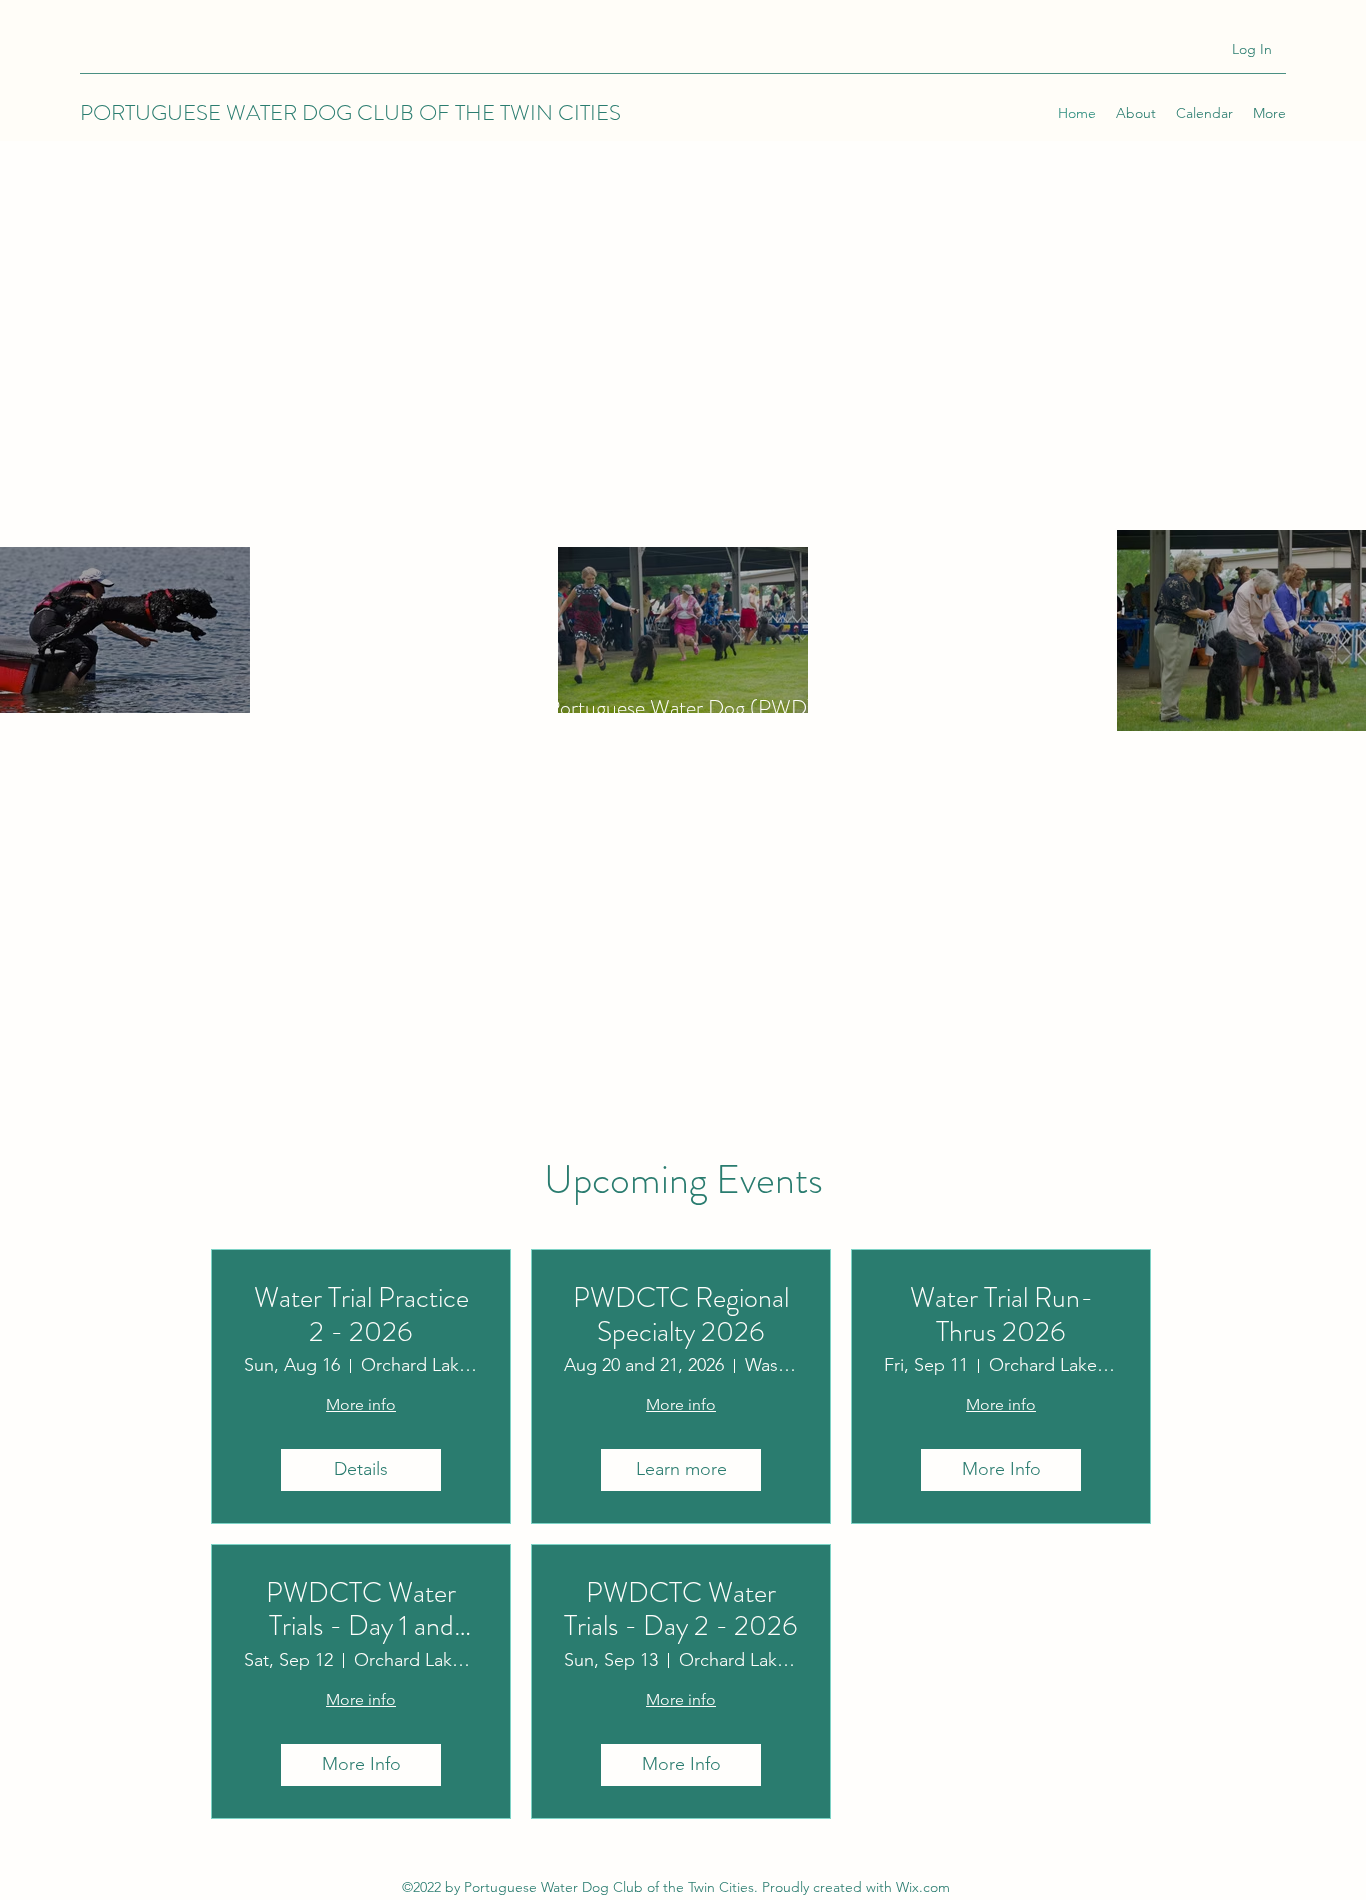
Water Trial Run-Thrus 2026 (1001, 1315)
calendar (847, 955)
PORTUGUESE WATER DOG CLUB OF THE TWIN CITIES (350, 112)
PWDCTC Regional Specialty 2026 (681, 1315)
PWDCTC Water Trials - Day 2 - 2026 (681, 1610)
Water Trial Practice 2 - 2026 (361, 1315)
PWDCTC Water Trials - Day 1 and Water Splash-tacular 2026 (361, 1610)
